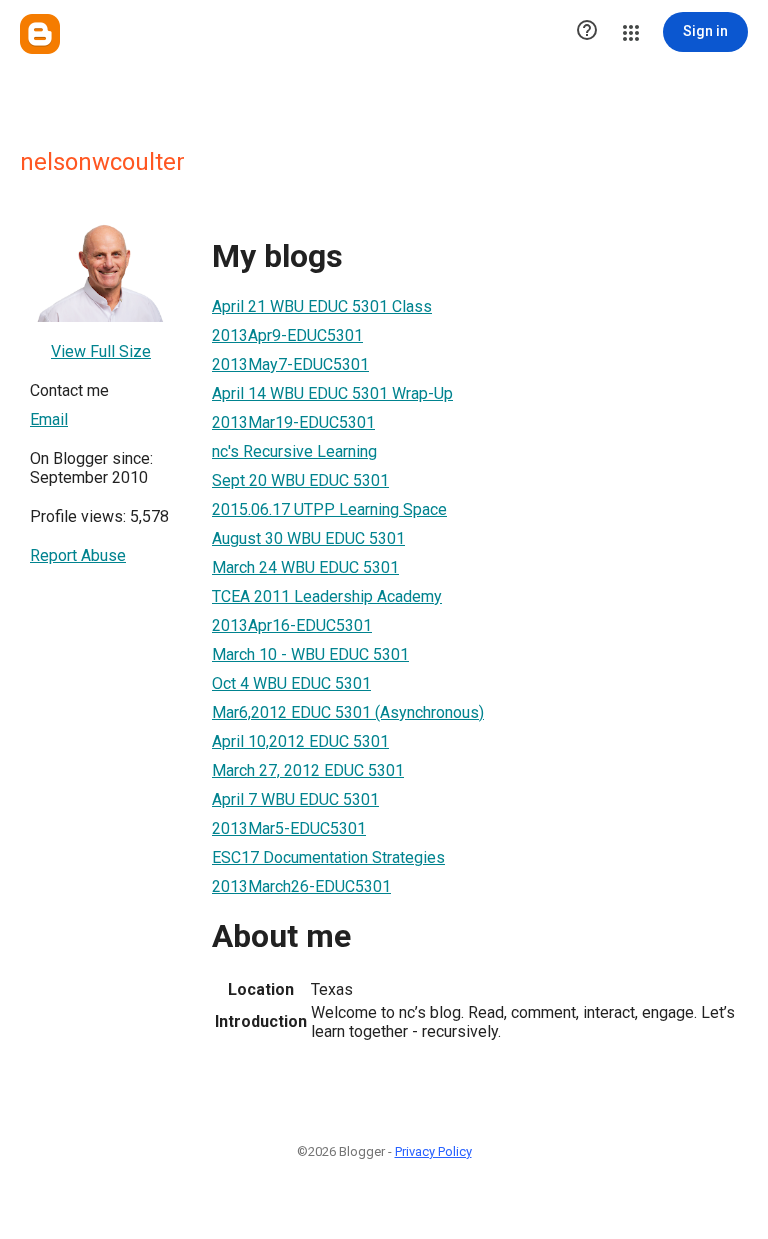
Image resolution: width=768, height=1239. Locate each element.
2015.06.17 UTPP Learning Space (329, 509)
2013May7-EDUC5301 (290, 364)
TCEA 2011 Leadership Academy (327, 596)
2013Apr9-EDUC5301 (287, 335)
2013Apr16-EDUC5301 (292, 625)
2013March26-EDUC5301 (301, 886)
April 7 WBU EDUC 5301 (295, 799)
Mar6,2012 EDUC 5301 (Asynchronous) (348, 712)
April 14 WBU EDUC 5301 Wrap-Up (332, 393)
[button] (587, 32)
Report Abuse (78, 555)
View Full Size (101, 351)
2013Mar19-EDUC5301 (293, 422)
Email (49, 419)
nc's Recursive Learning (294, 451)
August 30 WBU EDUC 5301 (308, 538)
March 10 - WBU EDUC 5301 (310, 654)
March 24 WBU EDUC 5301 (305, 567)
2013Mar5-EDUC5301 (289, 828)
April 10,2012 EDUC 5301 (300, 741)
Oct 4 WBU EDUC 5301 (291, 683)
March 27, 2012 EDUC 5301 (308, 770)
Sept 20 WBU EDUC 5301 (300, 480)
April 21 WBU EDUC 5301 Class (322, 306)
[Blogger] (40, 34)
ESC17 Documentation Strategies (328, 857)
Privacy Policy (433, 1151)
